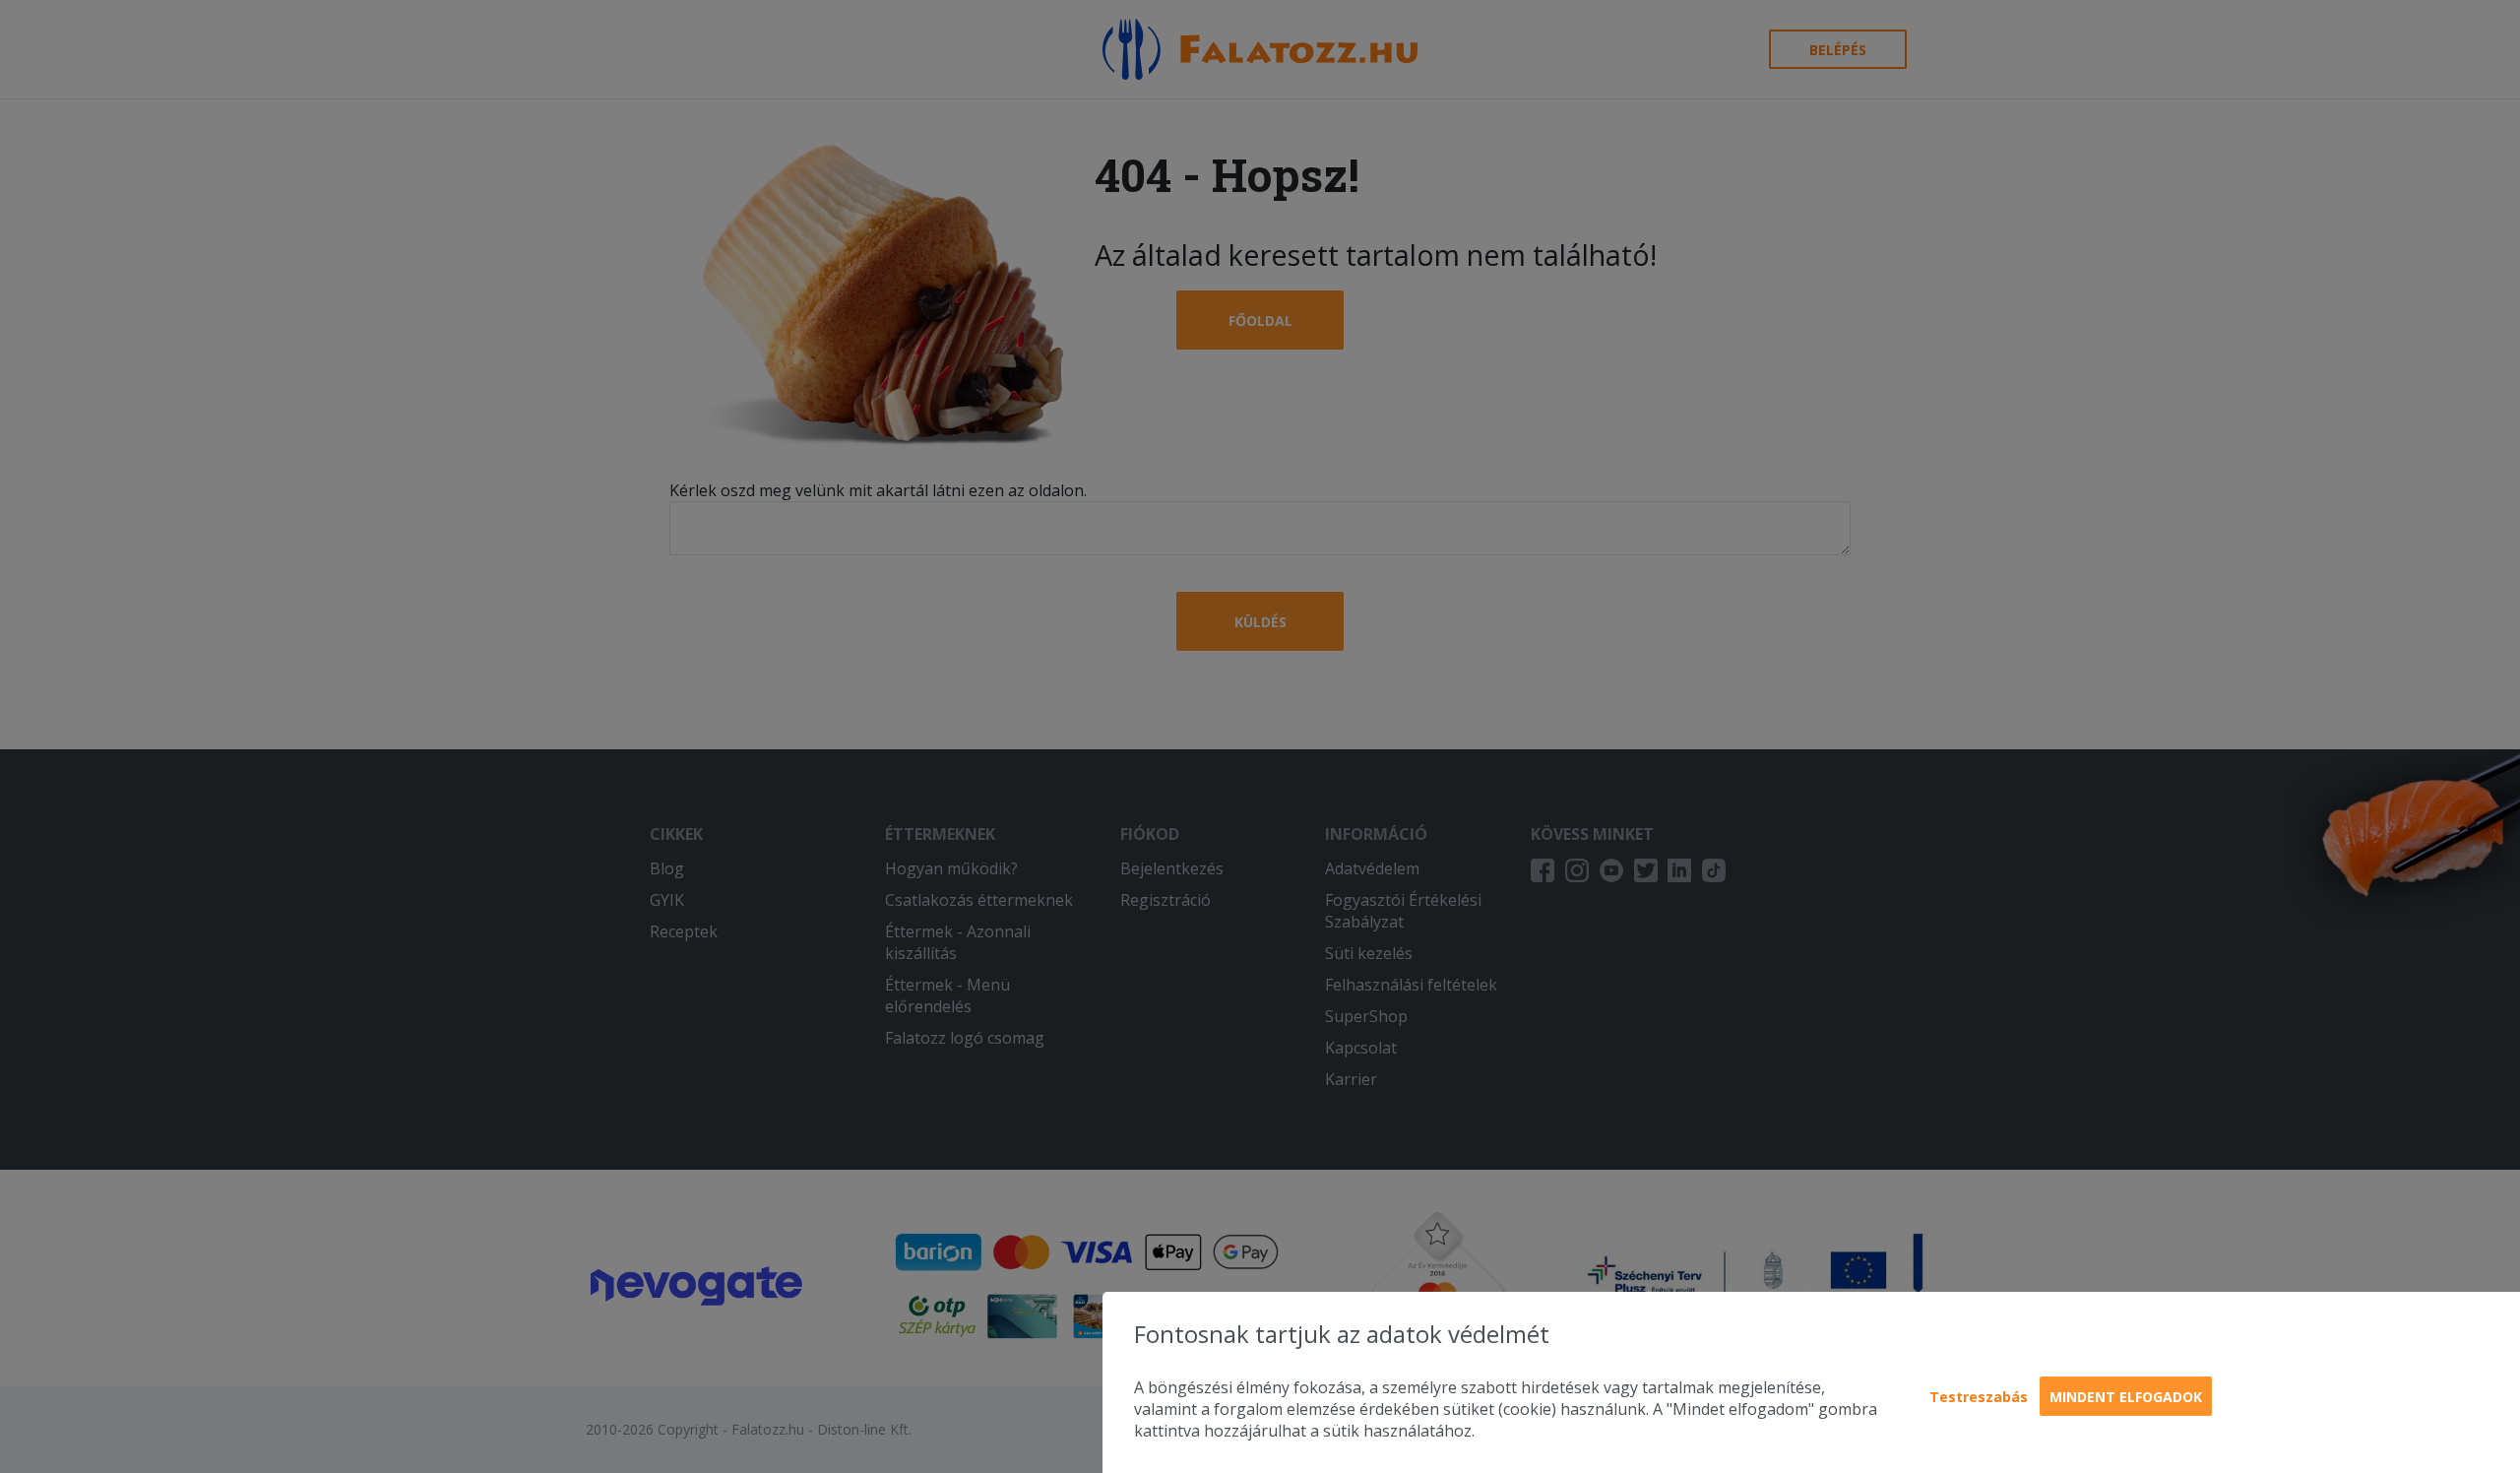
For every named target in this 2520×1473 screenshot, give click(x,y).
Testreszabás (1979, 1397)
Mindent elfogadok (2126, 1397)
